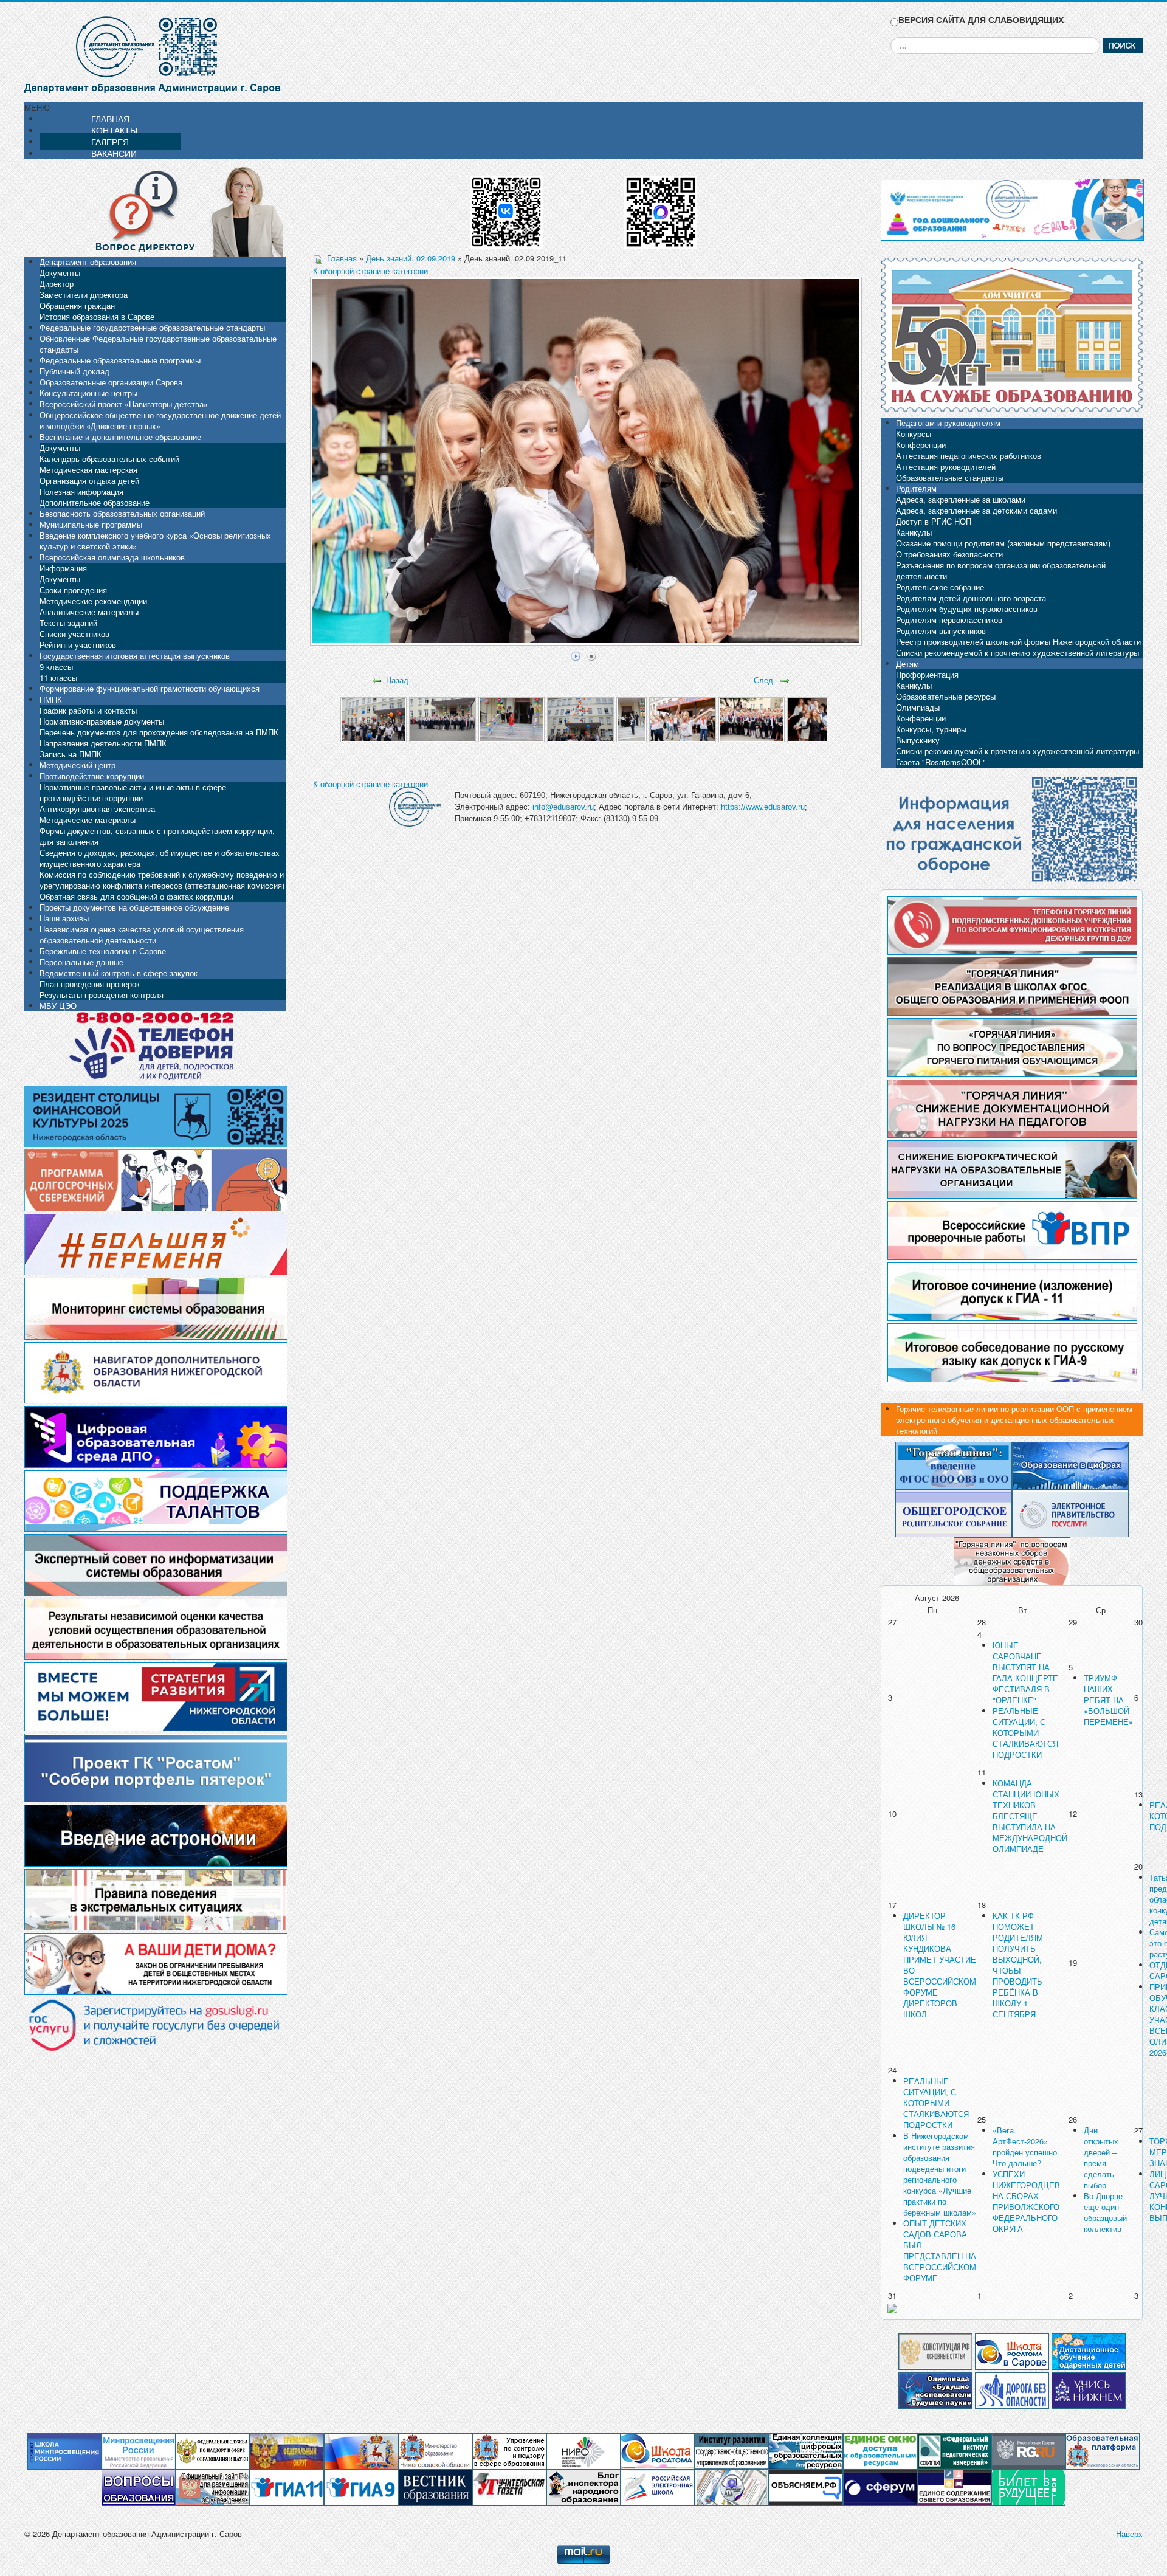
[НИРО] (583, 2450)
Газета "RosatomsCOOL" (941, 762)
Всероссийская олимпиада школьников (112, 557)
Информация (63, 568)
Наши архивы (64, 918)
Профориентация (927, 674)
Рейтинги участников (78, 645)
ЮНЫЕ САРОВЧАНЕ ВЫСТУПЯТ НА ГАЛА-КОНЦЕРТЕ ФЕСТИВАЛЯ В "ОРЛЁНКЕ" (1025, 1672)
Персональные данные (81, 962)
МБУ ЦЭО (58, 1006)
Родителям (916, 488)
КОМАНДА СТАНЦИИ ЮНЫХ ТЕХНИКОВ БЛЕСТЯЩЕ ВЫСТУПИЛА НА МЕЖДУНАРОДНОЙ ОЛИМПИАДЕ (1030, 1816)
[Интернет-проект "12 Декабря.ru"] (935, 2350)
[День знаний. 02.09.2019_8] (820, 719)
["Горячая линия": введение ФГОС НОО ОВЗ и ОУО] (954, 1465)
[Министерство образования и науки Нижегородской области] (435, 2450)
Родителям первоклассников (949, 620)
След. (765, 680)
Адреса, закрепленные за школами (961, 499)
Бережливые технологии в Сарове (103, 951)
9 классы (56, 666)
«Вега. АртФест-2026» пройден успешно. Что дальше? (1026, 2147)
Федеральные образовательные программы (120, 360)
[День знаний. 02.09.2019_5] (632, 719)
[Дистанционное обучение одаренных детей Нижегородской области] (1089, 2350)
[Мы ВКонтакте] (506, 208)
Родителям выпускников (941, 631)
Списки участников (74, 634)
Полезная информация (81, 491)
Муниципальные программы (91, 524)
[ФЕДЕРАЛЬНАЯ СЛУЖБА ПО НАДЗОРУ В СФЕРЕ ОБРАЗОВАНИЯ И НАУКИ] (213, 2450)
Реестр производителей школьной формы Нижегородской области (1018, 642)
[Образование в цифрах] (1070, 1465)
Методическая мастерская (88, 470)
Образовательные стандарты (950, 477)
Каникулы (914, 532)
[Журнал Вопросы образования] (139, 2487)
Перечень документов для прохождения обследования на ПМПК (159, 732)
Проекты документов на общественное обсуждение (134, 907)
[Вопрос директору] (155, 210)
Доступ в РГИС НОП (934, 521)
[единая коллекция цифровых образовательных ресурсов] (806, 2450)
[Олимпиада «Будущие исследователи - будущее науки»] (935, 2389)
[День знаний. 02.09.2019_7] (752, 719)
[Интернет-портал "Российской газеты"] (1028, 2450)
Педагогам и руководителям (948, 423)
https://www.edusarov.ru (763, 807)
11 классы (58, 677)
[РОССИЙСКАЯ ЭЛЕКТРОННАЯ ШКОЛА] (658, 2487)
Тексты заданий (68, 623)
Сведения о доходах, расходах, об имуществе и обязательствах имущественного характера (160, 858)
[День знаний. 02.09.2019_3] (511, 719)
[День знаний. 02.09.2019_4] (580, 719)
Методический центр (77, 765)
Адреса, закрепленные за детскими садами (976, 510)
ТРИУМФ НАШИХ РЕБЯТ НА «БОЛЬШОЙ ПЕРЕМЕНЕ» (1108, 1700)
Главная (342, 258)
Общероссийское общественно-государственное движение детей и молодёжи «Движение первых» (160, 420)
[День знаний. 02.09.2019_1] (374, 719)
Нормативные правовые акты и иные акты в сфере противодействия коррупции (133, 792)
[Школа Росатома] (1012, 2350)
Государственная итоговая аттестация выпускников (135, 656)
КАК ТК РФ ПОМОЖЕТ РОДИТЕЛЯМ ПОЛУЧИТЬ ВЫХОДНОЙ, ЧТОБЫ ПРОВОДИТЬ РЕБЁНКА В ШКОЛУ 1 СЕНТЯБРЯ (1018, 1965)
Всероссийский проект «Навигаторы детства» (124, 404)
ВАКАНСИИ (114, 153)
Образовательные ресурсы (946, 696)
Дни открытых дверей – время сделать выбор (1101, 2158)
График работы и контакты (88, 710)
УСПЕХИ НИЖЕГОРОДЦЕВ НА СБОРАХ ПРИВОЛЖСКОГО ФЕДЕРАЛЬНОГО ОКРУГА (1026, 2201)
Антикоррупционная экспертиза (97, 809)
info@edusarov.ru (563, 807)
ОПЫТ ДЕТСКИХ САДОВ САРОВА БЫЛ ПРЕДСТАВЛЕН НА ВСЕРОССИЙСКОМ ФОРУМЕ (940, 2251)
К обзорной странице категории (370, 271)
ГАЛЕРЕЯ (110, 142)
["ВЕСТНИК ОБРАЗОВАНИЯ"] (435, 2487)
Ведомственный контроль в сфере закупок (119, 973)
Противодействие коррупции (92, 776)
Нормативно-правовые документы (102, 721)
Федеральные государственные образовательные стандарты (152, 327)
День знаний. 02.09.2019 (411, 258)
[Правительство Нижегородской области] (361, 2450)
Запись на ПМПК (71, 754)
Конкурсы (914, 434)
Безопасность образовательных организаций (122, 513)
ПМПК (51, 699)
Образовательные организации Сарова (111, 382)
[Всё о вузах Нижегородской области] (1089, 2389)
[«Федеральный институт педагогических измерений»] (954, 2450)
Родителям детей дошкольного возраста (971, 598)
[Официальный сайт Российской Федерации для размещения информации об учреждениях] (213, 2487)
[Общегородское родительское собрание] (954, 1512)
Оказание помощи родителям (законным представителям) (1003, 543)
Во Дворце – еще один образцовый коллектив (1107, 2212)
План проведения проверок (90, 984)
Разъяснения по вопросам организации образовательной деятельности (1001, 570)
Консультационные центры (88, 393)
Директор (57, 284)
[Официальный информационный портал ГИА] (361, 2487)
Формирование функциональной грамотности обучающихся (150, 688)
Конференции (921, 445)
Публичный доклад (74, 371)
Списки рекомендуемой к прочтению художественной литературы (1017, 653)
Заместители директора (84, 294)
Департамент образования (88, 262)
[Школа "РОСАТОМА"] (658, 2450)
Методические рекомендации (93, 601)
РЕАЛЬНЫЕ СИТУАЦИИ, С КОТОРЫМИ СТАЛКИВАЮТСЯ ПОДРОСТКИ (1025, 1733)
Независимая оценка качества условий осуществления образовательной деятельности (142, 935)
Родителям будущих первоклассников (967, 609)
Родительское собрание (940, 587)
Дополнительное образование (95, 502)
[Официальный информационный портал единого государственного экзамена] (287, 2487)
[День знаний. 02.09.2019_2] (442, 719)
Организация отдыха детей (89, 480)
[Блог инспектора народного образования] (583, 2487)
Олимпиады (918, 707)
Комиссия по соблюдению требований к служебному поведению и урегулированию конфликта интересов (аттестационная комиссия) (162, 880)
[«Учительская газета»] (509, 2487)
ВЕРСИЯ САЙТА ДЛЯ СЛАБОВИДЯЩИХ (981, 20)
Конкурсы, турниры (931, 729)
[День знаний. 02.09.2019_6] (682, 719)
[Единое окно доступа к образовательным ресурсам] (880, 2450)
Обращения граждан (77, 305)
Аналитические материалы (89, 612)
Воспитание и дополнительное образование (120, 437)
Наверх (1129, 2534)
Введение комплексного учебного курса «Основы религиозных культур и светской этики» (155, 541)
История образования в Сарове (97, 316)
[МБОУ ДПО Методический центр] (732, 2487)
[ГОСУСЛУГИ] (1070, 1512)
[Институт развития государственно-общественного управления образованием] (732, 2450)
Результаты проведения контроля (102, 995)
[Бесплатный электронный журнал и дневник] (1103, 2450)
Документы (60, 273)
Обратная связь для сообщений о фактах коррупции (136, 896)
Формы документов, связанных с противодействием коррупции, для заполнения (157, 836)
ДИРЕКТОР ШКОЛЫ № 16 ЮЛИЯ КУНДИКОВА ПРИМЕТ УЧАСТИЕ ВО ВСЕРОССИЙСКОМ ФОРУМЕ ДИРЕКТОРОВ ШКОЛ (940, 1965)
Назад (397, 680)
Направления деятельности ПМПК (103, 743)
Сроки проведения (73, 590)
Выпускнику (918, 740)
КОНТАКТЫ (114, 130)
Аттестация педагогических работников (969, 456)
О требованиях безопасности (949, 554)
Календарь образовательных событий (109, 459)
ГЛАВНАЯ (110, 119)
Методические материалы (88, 820)
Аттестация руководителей (946, 467)
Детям (907, 663)
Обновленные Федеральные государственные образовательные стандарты (158, 344)
